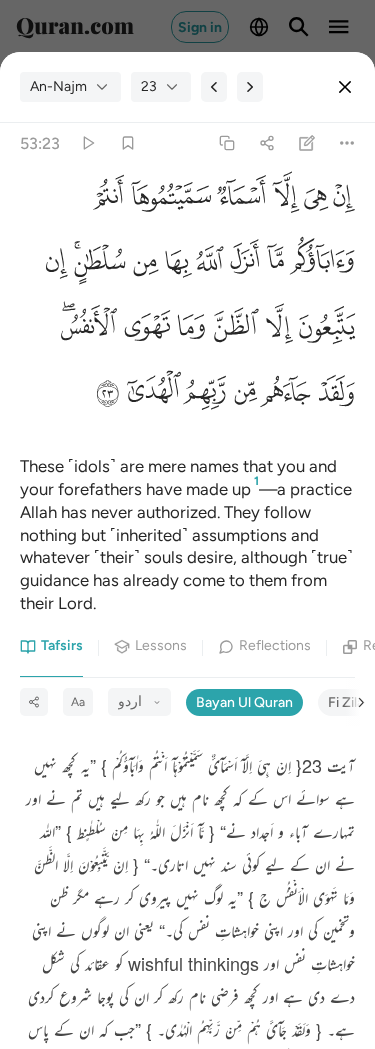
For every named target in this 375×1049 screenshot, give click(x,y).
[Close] (345, 87)
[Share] (266, 143)
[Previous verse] (214, 87)
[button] (341, 201)
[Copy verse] (226, 143)
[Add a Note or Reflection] (307, 143)
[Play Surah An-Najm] (87, 143)
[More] (347, 143)
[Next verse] (250, 87)
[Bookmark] (127, 143)
